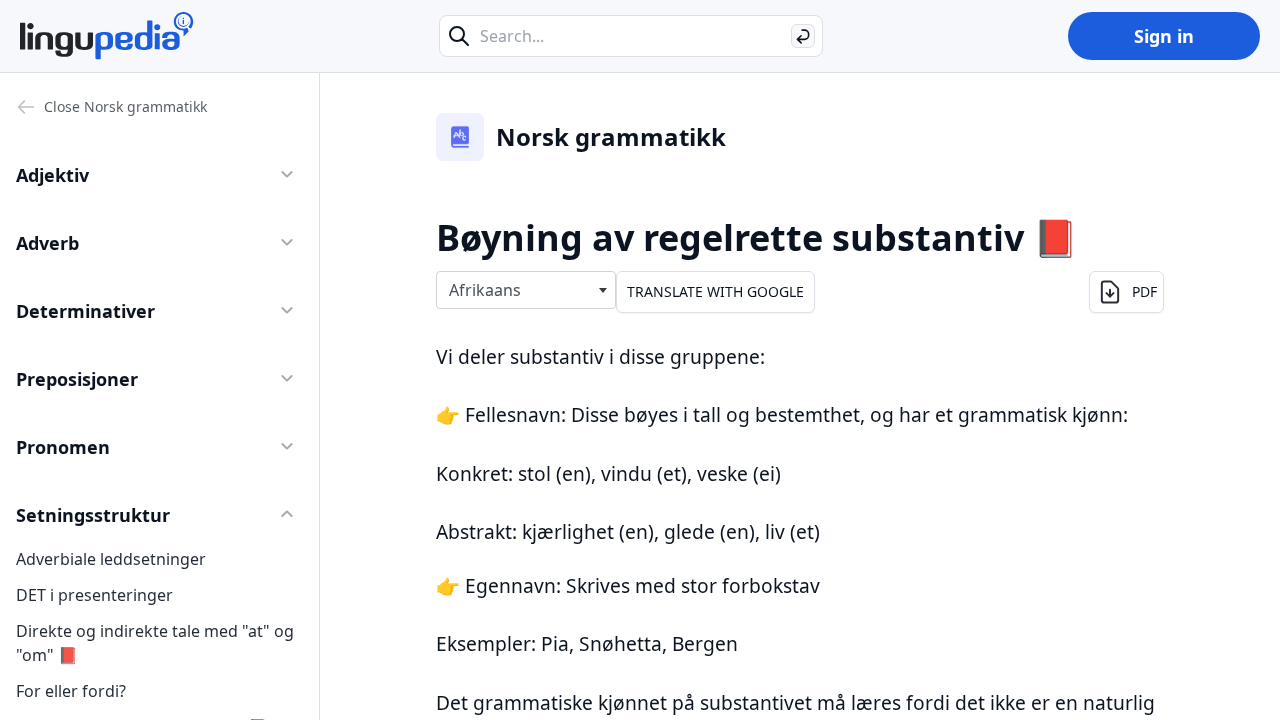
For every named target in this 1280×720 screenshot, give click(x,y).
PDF (1144, 291)
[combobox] (526, 290)
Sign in (1164, 36)
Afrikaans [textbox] (485, 290)
